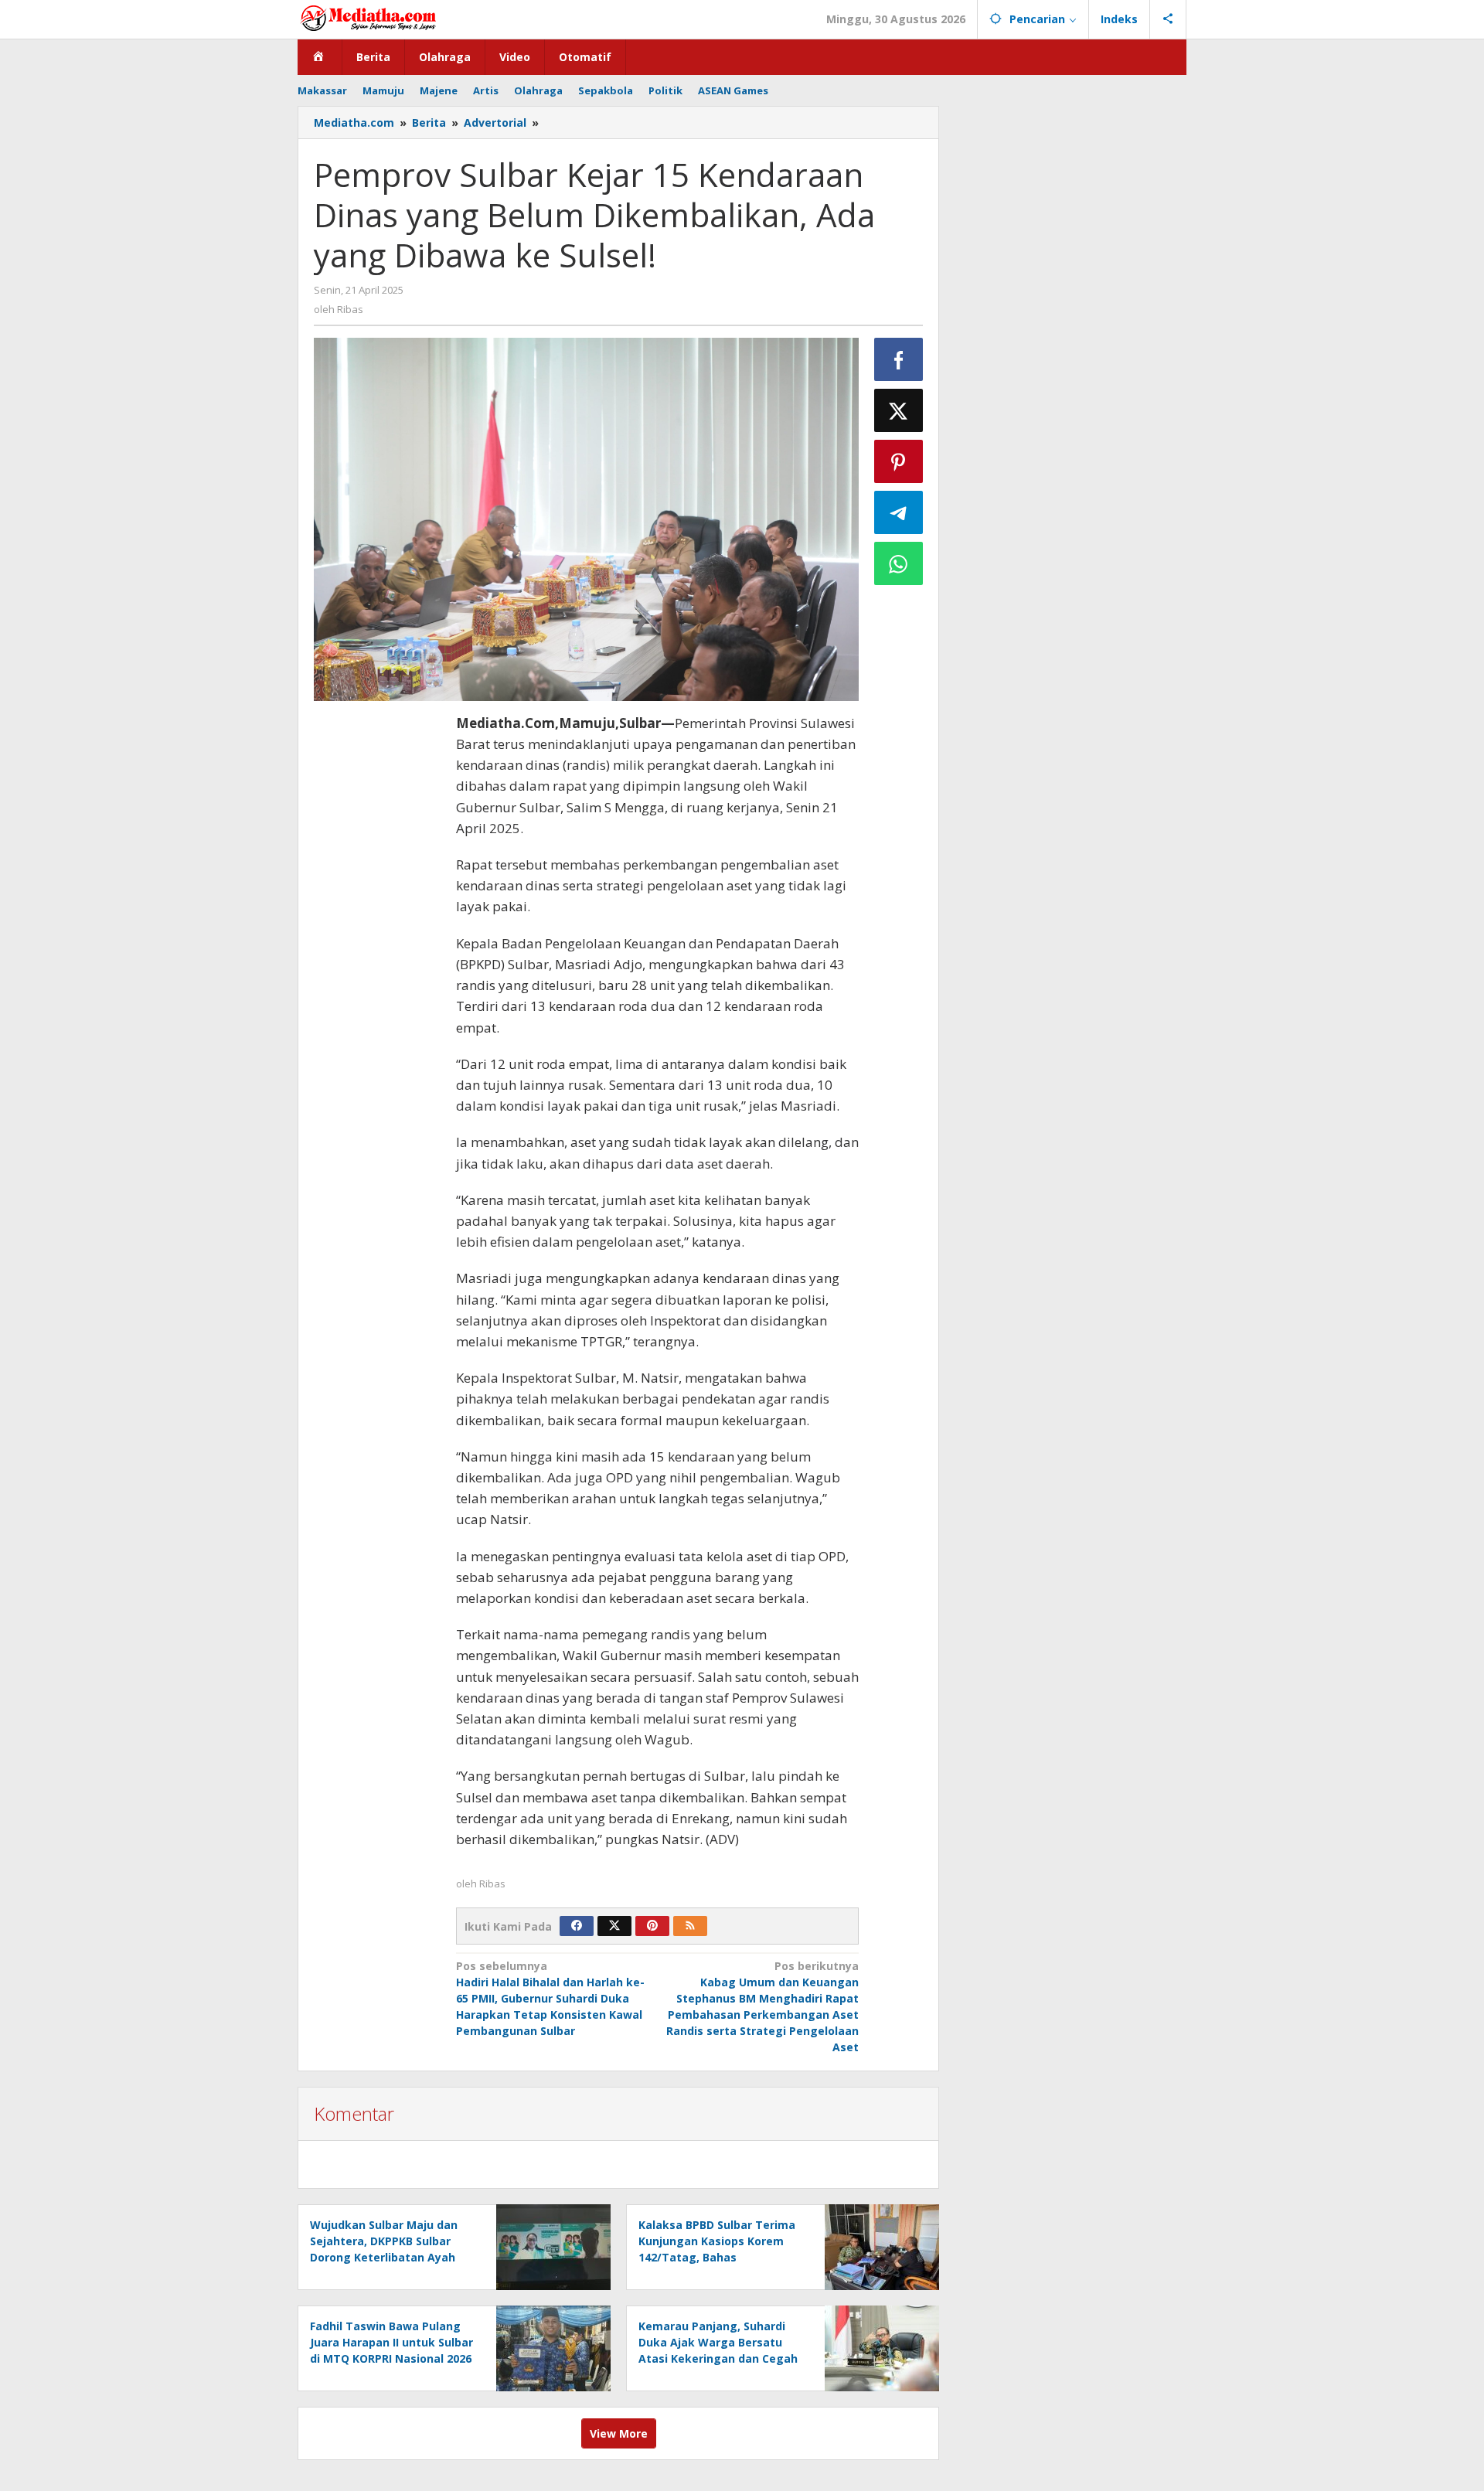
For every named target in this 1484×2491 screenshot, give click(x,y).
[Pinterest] (652, 1926)
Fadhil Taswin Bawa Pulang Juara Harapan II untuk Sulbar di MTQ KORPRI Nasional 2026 (391, 2342)
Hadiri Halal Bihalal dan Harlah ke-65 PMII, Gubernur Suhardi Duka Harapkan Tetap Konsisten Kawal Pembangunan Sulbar (550, 1998)
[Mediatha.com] (368, 17)
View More (619, 2433)
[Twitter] (614, 1926)
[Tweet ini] (899, 410)
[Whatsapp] (899, 563)
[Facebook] (577, 1926)
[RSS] (690, 1926)
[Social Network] (1168, 19)
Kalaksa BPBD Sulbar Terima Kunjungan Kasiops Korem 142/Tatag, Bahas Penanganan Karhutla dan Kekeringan (717, 2257)
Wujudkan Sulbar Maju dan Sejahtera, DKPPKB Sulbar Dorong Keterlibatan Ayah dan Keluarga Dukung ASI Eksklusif (384, 2257)
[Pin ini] (899, 461)
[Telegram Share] (899, 512)
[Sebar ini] (899, 359)
